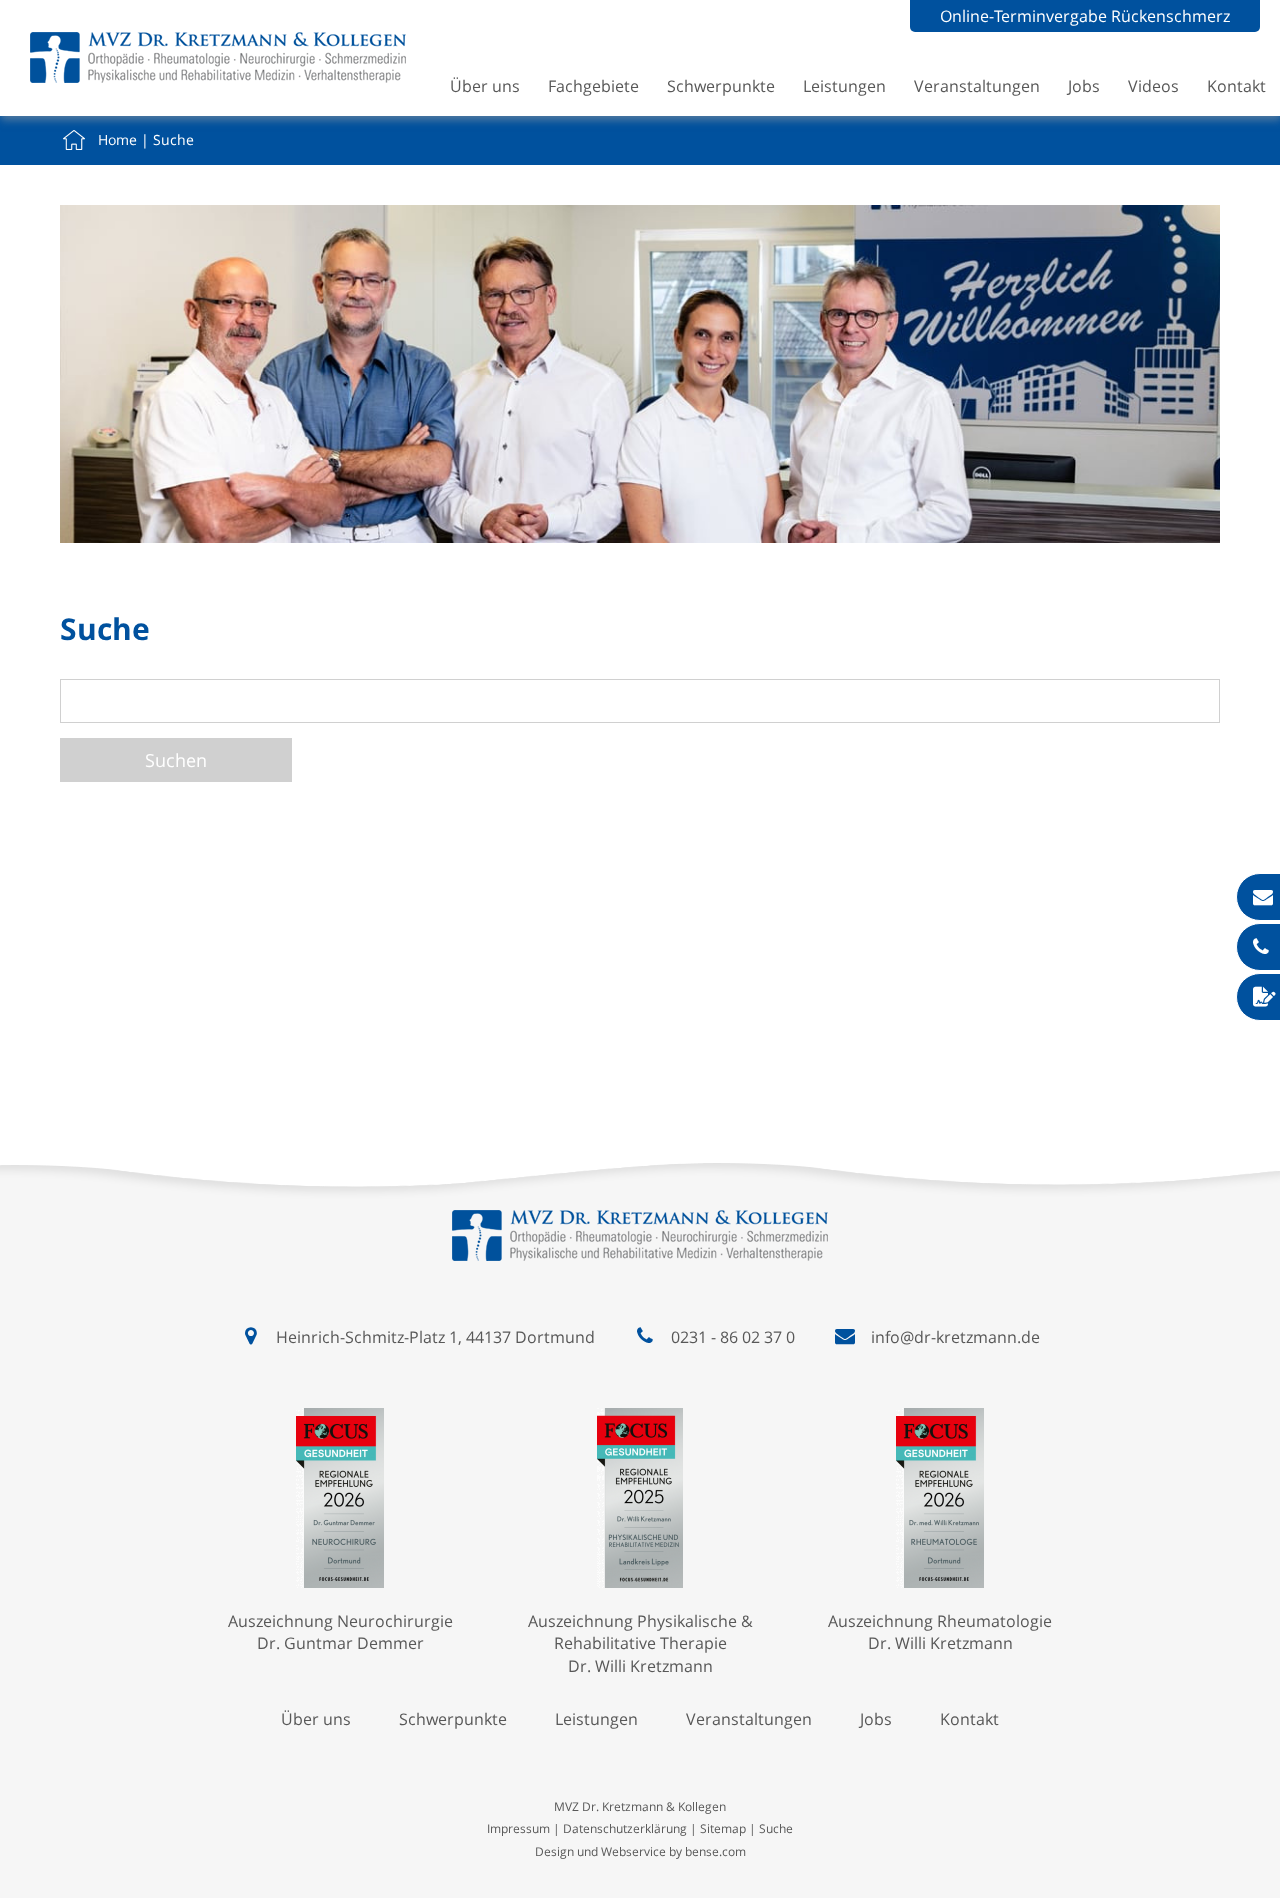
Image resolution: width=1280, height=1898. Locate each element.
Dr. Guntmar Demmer (340, 1643)
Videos (1153, 86)
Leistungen (844, 86)
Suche (173, 139)
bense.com (715, 1851)
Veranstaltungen (977, 86)
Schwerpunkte (721, 86)
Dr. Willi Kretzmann (640, 1666)
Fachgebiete (593, 86)
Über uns (485, 86)
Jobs (1084, 86)
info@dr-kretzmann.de (955, 1337)
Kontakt (1236, 86)
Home (117, 139)
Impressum (518, 1828)
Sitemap (723, 1828)
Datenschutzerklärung (625, 1828)
